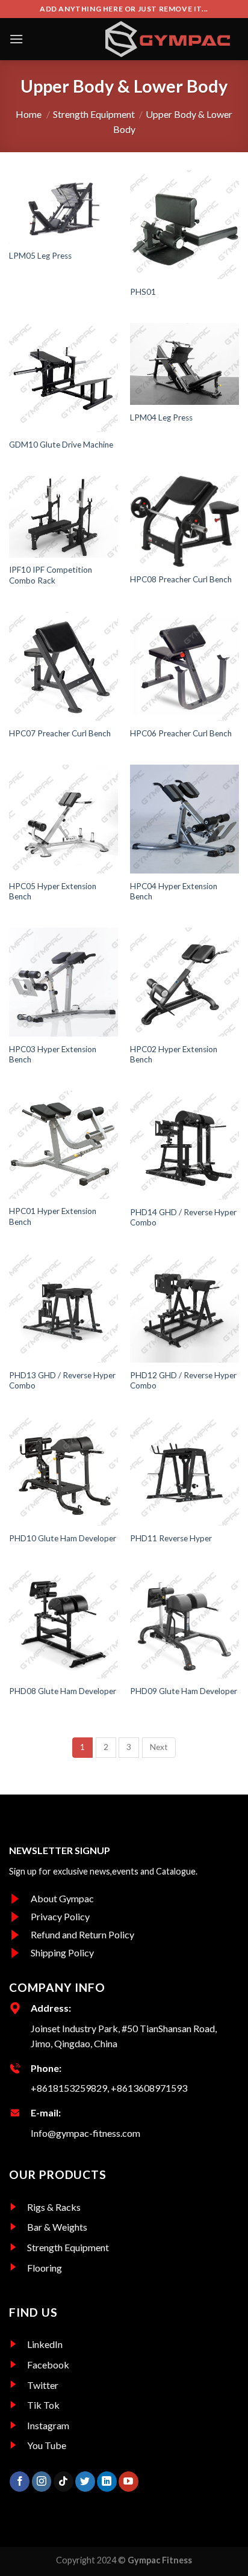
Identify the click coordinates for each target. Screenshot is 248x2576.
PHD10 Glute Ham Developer (63, 1538)
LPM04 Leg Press (161, 418)
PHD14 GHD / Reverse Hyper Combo (183, 1218)
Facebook (48, 2365)
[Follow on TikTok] (64, 2482)
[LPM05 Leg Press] (64, 207)
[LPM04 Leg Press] (184, 364)
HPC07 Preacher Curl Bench (60, 733)
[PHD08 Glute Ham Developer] (64, 1624)
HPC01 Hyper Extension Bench (53, 1216)
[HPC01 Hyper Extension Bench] (64, 1145)
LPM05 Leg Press (40, 256)
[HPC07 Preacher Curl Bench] (64, 666)
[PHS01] (184, 225)
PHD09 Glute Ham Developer (184, 1691)
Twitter (43, 2385)
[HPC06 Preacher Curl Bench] (184, 666)
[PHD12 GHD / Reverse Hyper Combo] (184, 1308)
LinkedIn (45, 2344)
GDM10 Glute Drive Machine (61, 445)
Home (29, 114)
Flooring (45, 2268)
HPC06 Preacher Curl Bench (181, 733)
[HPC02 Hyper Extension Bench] (184, 982)
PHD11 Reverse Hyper (171, 1538)
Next (159, 1747)
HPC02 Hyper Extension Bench (174, 1055)
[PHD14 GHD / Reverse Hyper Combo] (184, 1145)
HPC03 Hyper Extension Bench (53, 1055)
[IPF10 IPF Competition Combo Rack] (64, 517)
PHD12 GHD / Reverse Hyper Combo (183, 1381)
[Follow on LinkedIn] (107, 2482)
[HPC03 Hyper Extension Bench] (64, 982)
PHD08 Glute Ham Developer (63, 1691)
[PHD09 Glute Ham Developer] (184, 1624)
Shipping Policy (62, 1952)
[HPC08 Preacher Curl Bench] (184, 521)
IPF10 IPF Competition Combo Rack (51, 575)
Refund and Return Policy (82, 1934)
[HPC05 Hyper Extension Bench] (64, 819)
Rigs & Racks (54, 2207)
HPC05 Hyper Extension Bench (53, 892)
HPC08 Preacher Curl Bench (181, 579)
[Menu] (16, 39)
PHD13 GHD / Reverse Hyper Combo (62, 1381)
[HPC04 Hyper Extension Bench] (184, 819)
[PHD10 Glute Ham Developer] (64, 1471)
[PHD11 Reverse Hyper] (184, 1471)
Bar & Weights (57, 2227)
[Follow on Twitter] (85, 2482)
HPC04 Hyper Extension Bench (174, 892)
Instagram (48, 2425)
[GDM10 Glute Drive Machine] (64, 377)
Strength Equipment (91, 114)
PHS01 (143, 292)
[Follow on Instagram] (42, 2482)
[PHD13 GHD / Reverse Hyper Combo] (64, 1308)
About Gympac (62, 1898)
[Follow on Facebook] (20, 2482)
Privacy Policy (60, 1916)
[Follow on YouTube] (129, 2482)
